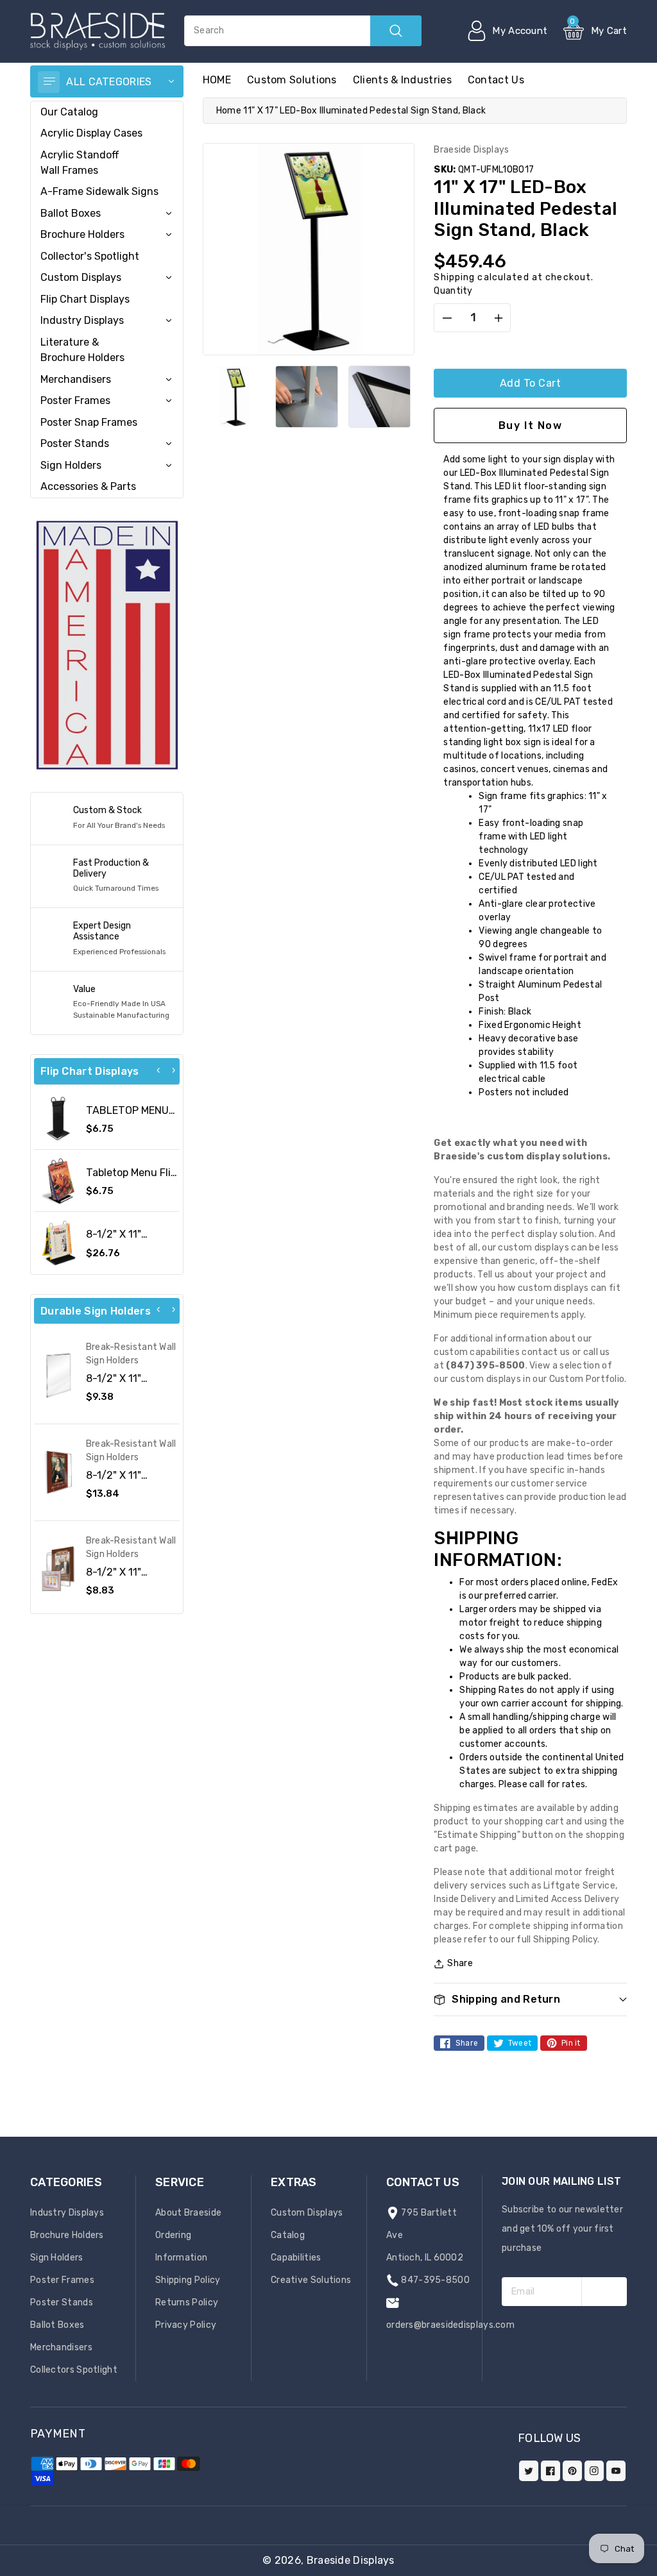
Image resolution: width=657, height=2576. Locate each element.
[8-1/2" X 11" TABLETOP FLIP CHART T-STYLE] (58, 1243)
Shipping (454, 277)
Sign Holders (71, 465)
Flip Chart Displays (85, 299)
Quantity (453, 291)
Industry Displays (82, 320)
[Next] (173, 1070)
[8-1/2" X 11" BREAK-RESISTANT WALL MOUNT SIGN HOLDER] (58, 1569)
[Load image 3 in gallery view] (380, 397)
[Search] (396, 31)
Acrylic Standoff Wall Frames (80, 163)
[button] (656, 2570)
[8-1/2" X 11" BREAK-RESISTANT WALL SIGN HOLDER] (58, 1472)
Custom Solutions (292, 80)
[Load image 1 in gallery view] (234, 397)
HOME (217, 80)
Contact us (496, 80)
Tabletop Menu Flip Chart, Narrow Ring (132, 1179)
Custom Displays (81, 277)
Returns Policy (187, 2302)
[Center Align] (49, 82)
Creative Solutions (311, 2280)
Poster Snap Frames (89, 422)
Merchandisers (76, 379)
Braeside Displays (351, 2560)
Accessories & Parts (88, 486)
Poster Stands (75, 443)
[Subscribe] (604, 2292)
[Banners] (107, 645)
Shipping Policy (188, 2280)
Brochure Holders (82, 234)
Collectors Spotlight (74, 2370)
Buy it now (531, 425)
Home (229, 111)
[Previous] (158, 1070)
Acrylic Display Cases (91, 133)
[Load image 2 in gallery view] (306, 397)
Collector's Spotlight (90, 256)
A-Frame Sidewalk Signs (99, 191)
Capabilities (296, 2258)
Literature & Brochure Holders (82, 350)
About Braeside (188, 2213)
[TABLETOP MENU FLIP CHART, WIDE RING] (58, 1119)
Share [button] (460, 1963)
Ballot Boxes (71, 213)
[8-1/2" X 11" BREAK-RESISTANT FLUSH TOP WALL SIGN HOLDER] (58, 1376)
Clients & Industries (402, 80)
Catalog (288, 2235)
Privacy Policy (186, 2325)
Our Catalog (69, 112)
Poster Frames (75, 400)
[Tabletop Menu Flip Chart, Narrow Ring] (58, 1181)
